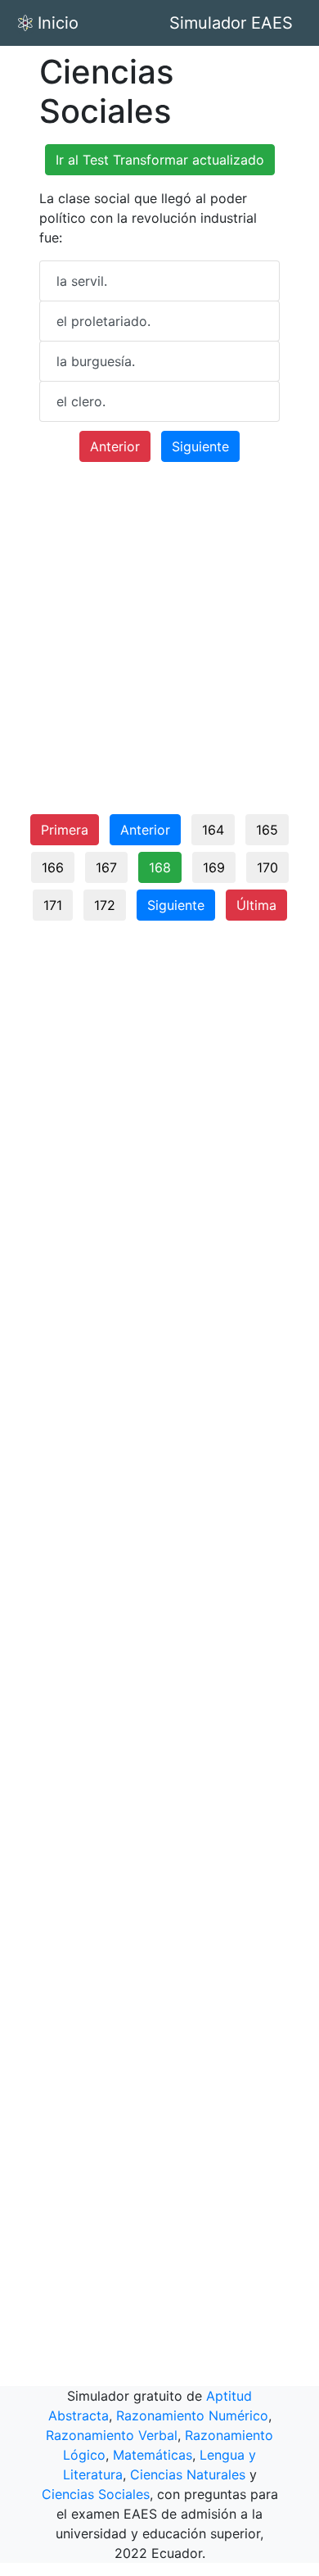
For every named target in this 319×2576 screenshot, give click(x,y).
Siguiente (200, 446)
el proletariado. (103, 321)
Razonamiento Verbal (112, 2435)
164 (213, 830)
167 (106, 867)
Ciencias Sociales (96, 2494)
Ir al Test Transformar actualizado (160, 160)
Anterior (115, 446)
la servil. (82, 281)
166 (53, 867)
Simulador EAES (231, 23)
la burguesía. (96, 361)
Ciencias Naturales (188, 2474)
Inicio (58, 23)
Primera (65, 830)
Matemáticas (153, 2455)
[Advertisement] (159, 645)
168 (160, 867)
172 (105, 905)
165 (267, 830)
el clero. (81, 401)
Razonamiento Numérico (192, 2415)
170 (267, 867)
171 (53, 905)
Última (256, 905)
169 (214, 867)
